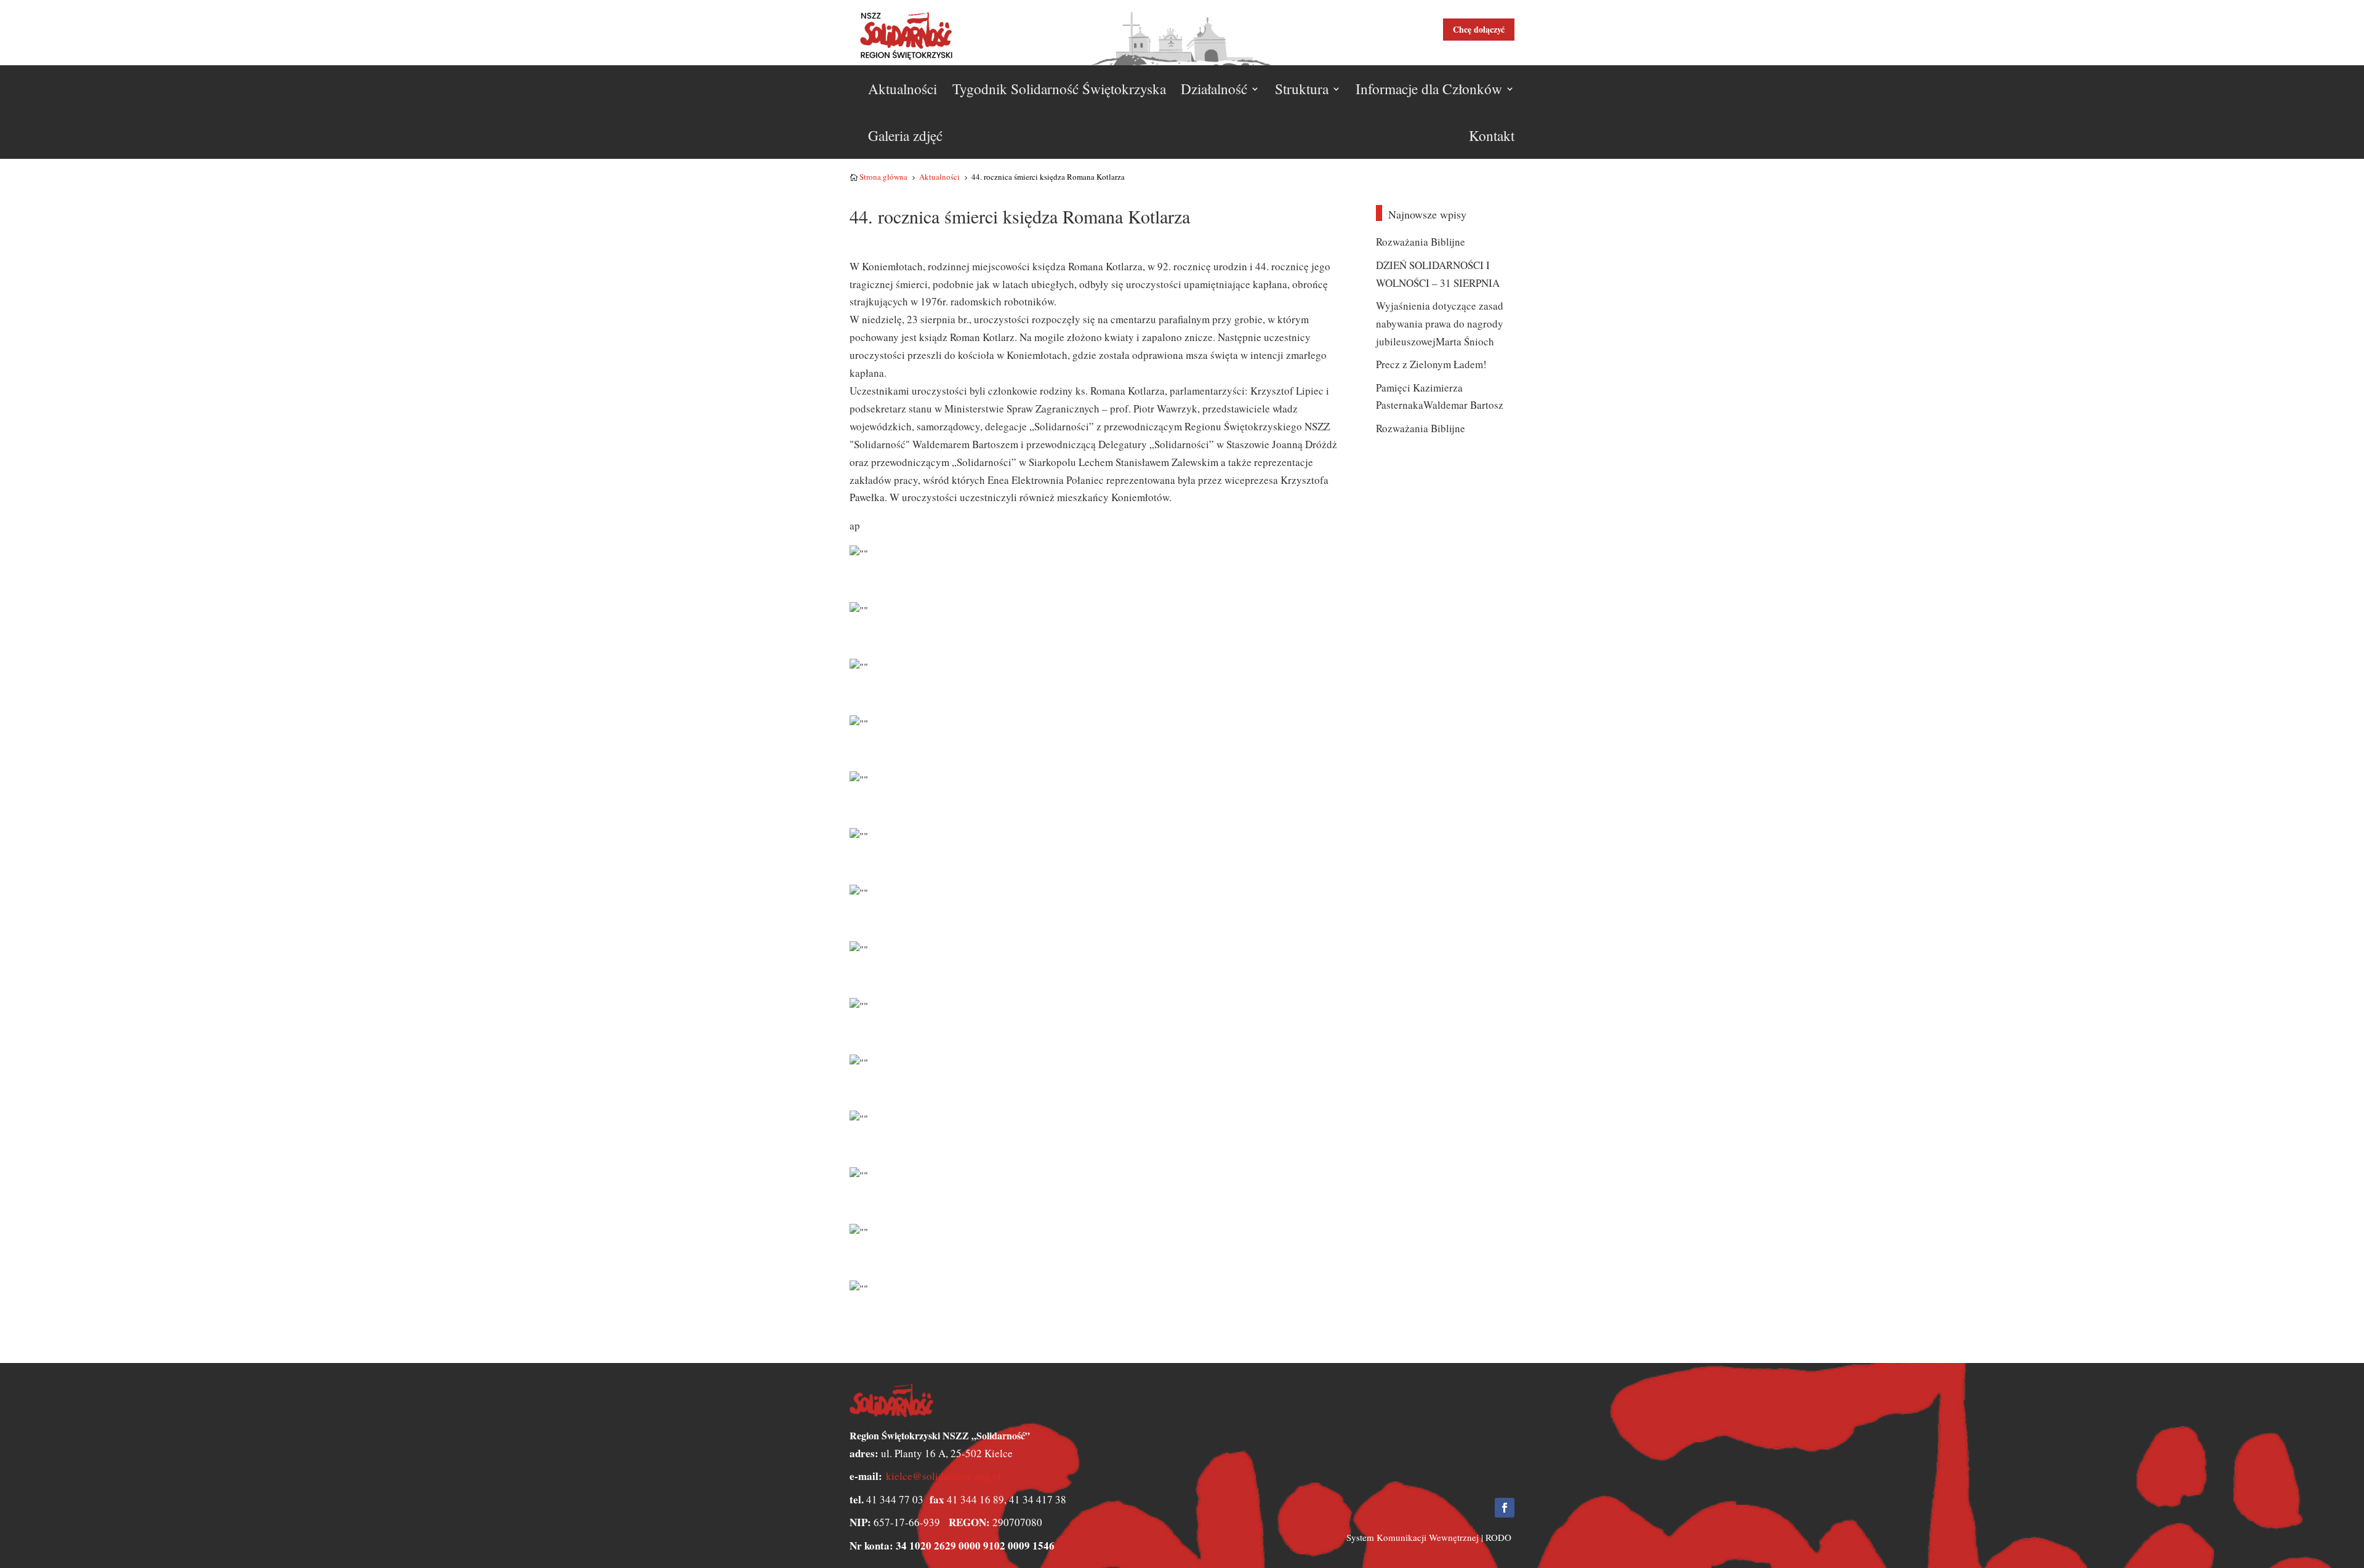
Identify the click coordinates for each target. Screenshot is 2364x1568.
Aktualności (903, 89)
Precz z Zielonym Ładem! (1431, 364)
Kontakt (1492, 135)
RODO (1498, 1537)
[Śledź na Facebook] (1505, 1508)
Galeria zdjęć (905, 135)
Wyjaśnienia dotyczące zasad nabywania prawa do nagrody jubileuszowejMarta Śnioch (1440, 324)
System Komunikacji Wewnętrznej (1413, 1537)
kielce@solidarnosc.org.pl (943, 1476)
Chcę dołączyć (1479, 29)
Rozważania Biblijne (1421, 242)
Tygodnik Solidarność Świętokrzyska (1059, 89)
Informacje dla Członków (1429, 89)
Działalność (1214, 89)
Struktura (1302, 89)
